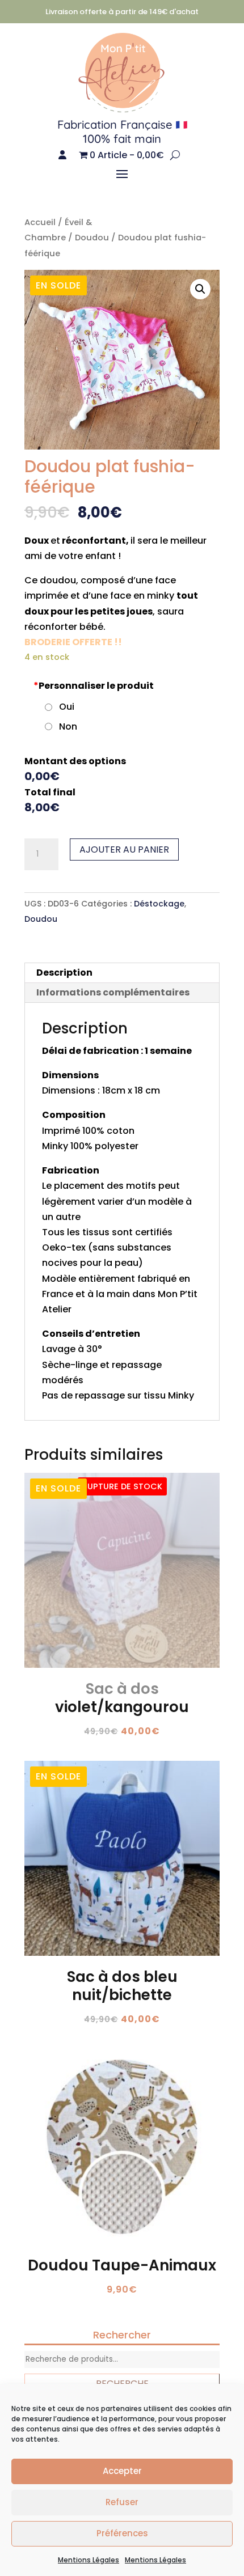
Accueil (40, 222)
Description (64, 973)
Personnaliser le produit (94, 686)
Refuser (122, 2502)
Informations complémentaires (113, 992)
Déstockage (159, 904)
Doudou (92, 238)
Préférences (122, 2533)
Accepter (122, 2471)
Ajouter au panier (124, 850)
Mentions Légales (89, 2560)
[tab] (122, 973)
